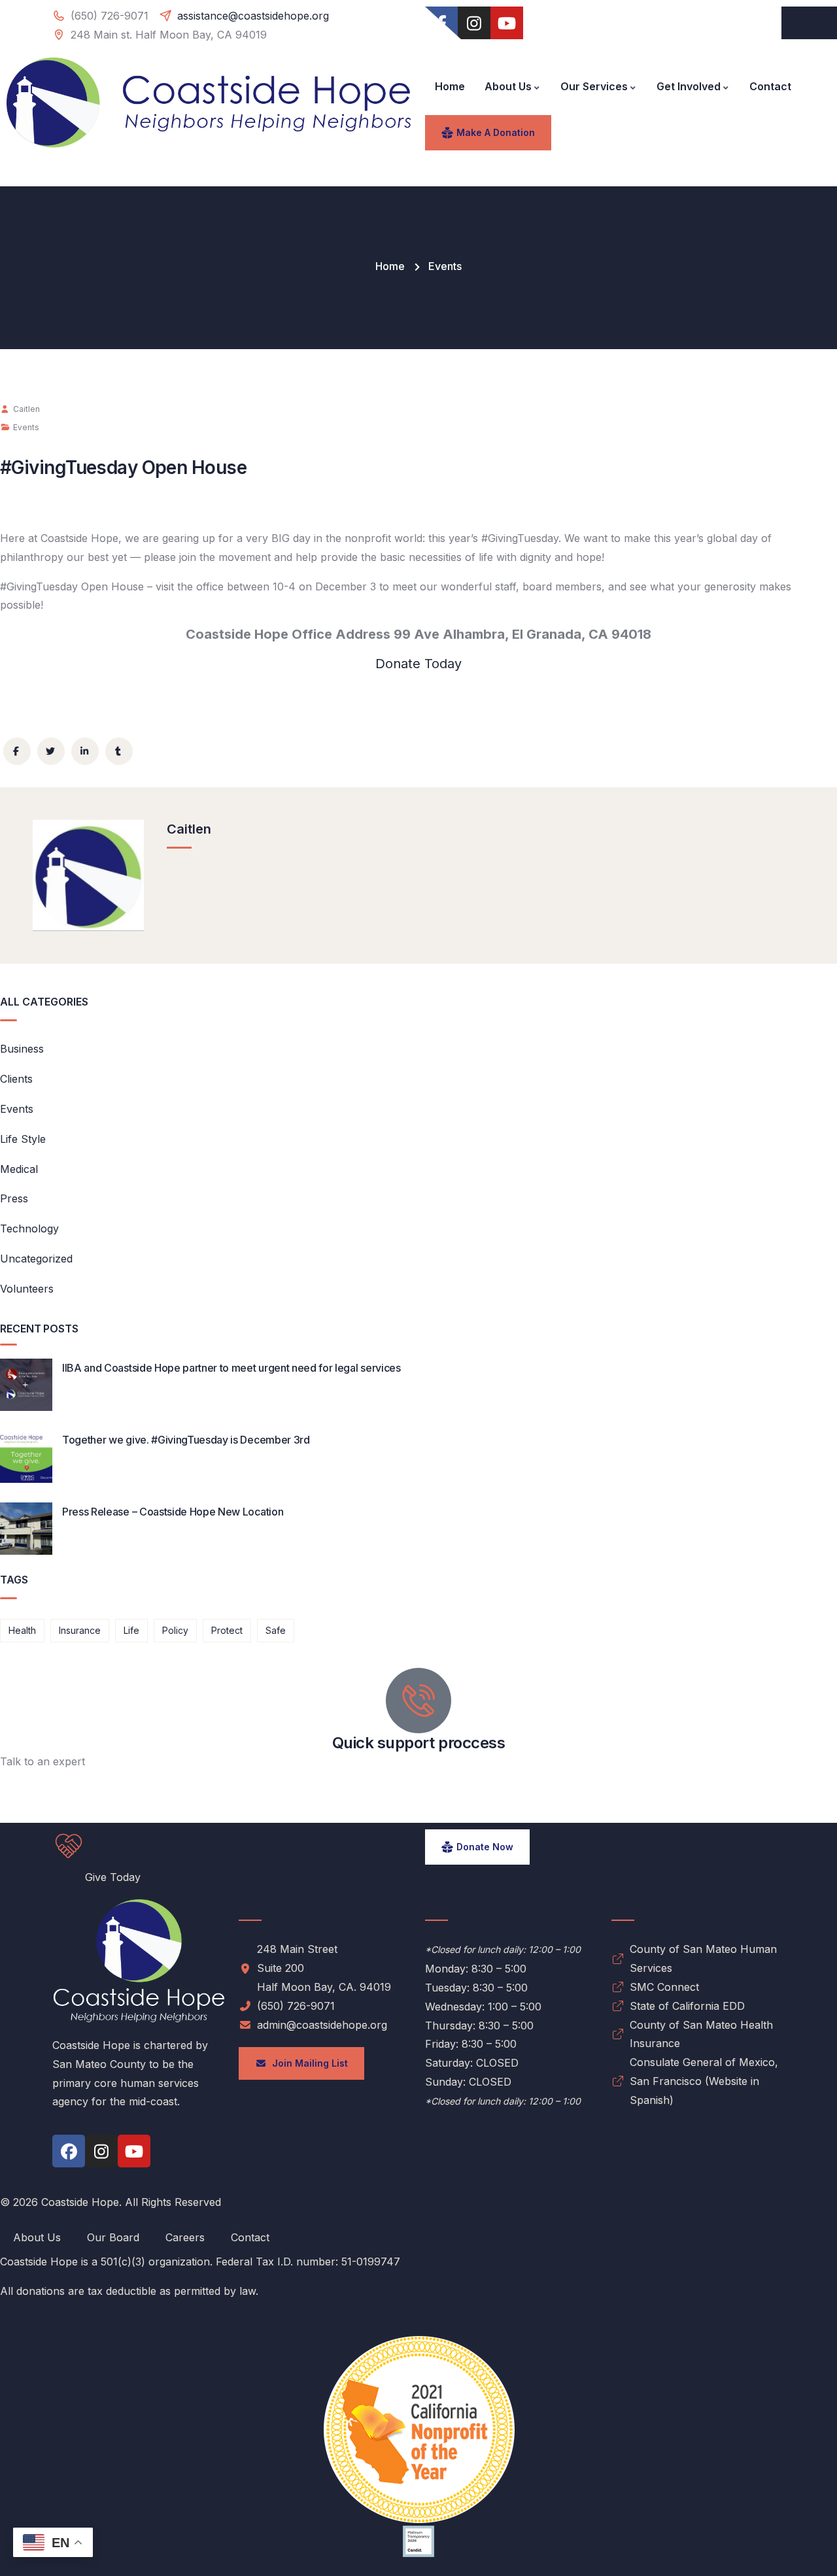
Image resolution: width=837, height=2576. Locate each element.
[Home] (209, 103)
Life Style (23, 1139)
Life (131, 1630)
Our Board (113, 2237)
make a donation (496, 132)
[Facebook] (69, 2151)
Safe (276, 1630)
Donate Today (418, 664)
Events (445, 266)
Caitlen (26, 409)
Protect (227, 1630)
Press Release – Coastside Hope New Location (173, 1512)
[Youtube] (507, 23)
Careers (185, 2237)
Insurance (80, 1630)
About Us (37, 2237)
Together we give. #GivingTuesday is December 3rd (186, 1440)
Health (22, 1630)
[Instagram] (474, 23)
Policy (175, 1630)
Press (14, 1198)
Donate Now (485, 1847)
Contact (250, 2237)
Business (22, 1049)
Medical (19, 1169)
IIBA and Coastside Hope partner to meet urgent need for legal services (231, 1368)
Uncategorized (36, 1259)
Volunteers (27, 1289)
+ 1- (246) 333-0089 (51, 1780)
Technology (29, 1229)
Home (390, 266)
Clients (16, 1079)
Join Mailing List (307, 2063)
